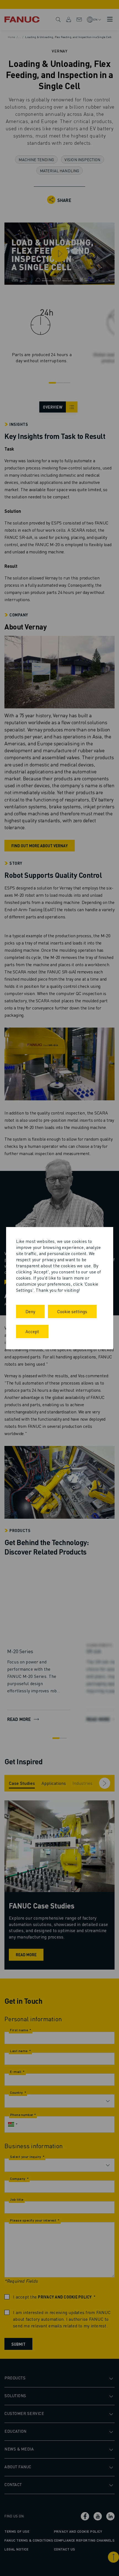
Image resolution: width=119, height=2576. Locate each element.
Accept (32, 1331)
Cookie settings (72, 1311)
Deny (30, 1311)
